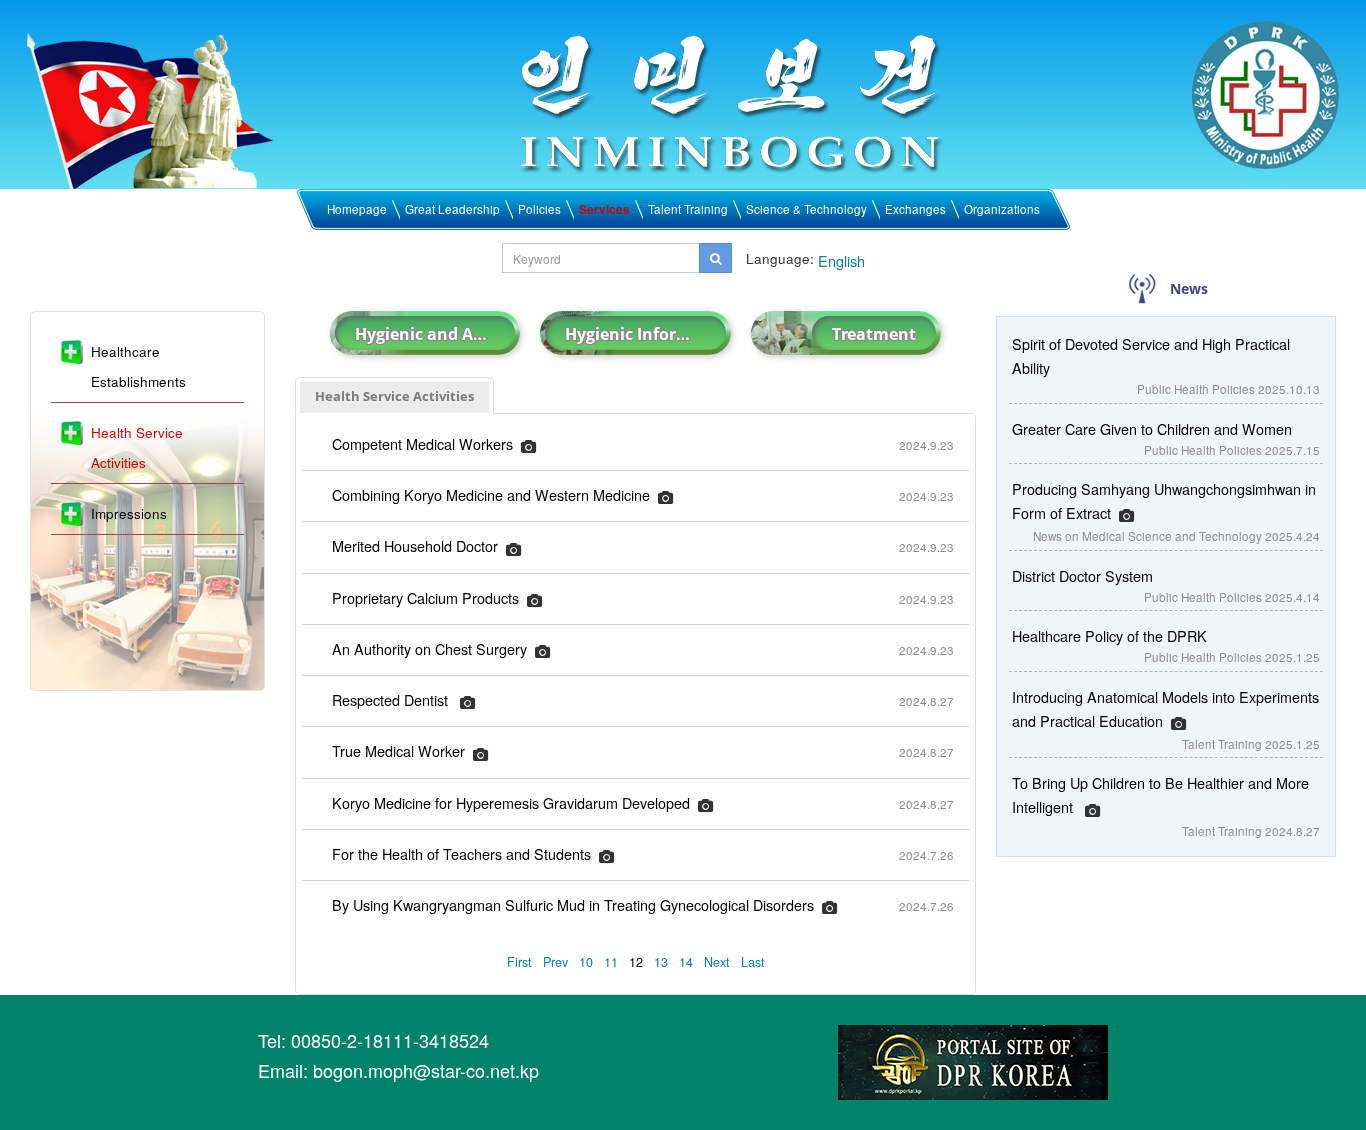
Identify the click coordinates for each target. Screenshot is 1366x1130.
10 (586, 962)
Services (604, 209)
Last (753, 962)
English (841, 260)
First (519, 962)
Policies (539, 209)
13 (661, 962)
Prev (555, 962)
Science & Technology (806, 209)
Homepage (357, 209)
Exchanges (915, 209)
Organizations (1002, 209)
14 (686, 962)
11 (611, 962)
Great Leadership (452, 209)
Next (717, 962)
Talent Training (688, 209)
